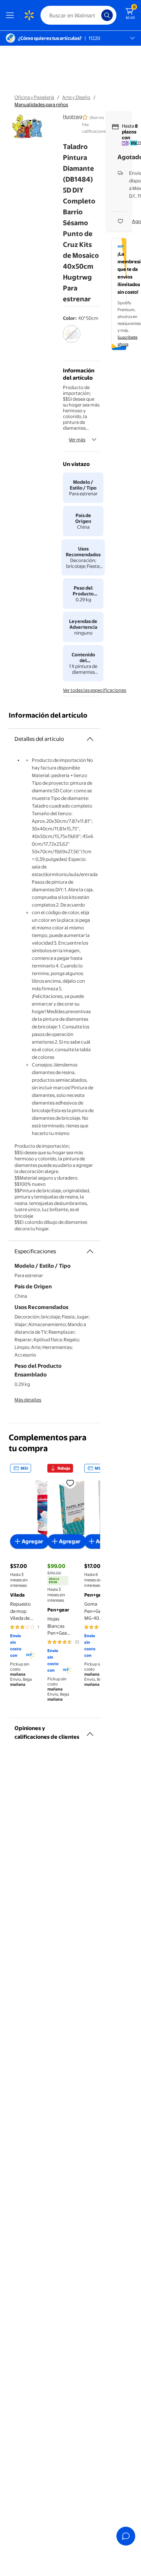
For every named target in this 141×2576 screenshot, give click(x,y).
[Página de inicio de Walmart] (29, 15)
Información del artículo (48, 715)
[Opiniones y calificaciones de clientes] (90, 1731)
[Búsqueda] (107, 15)
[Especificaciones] (90, 1251)
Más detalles (28, 1400)
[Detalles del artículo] (90, 739)
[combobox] (78, 15)
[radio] (72, 339)
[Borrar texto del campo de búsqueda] (98, 15)
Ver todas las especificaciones (95, 690)
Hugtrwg (72, 116)
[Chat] (126, 2536)
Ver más (77, 439)
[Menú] (12, 15)
